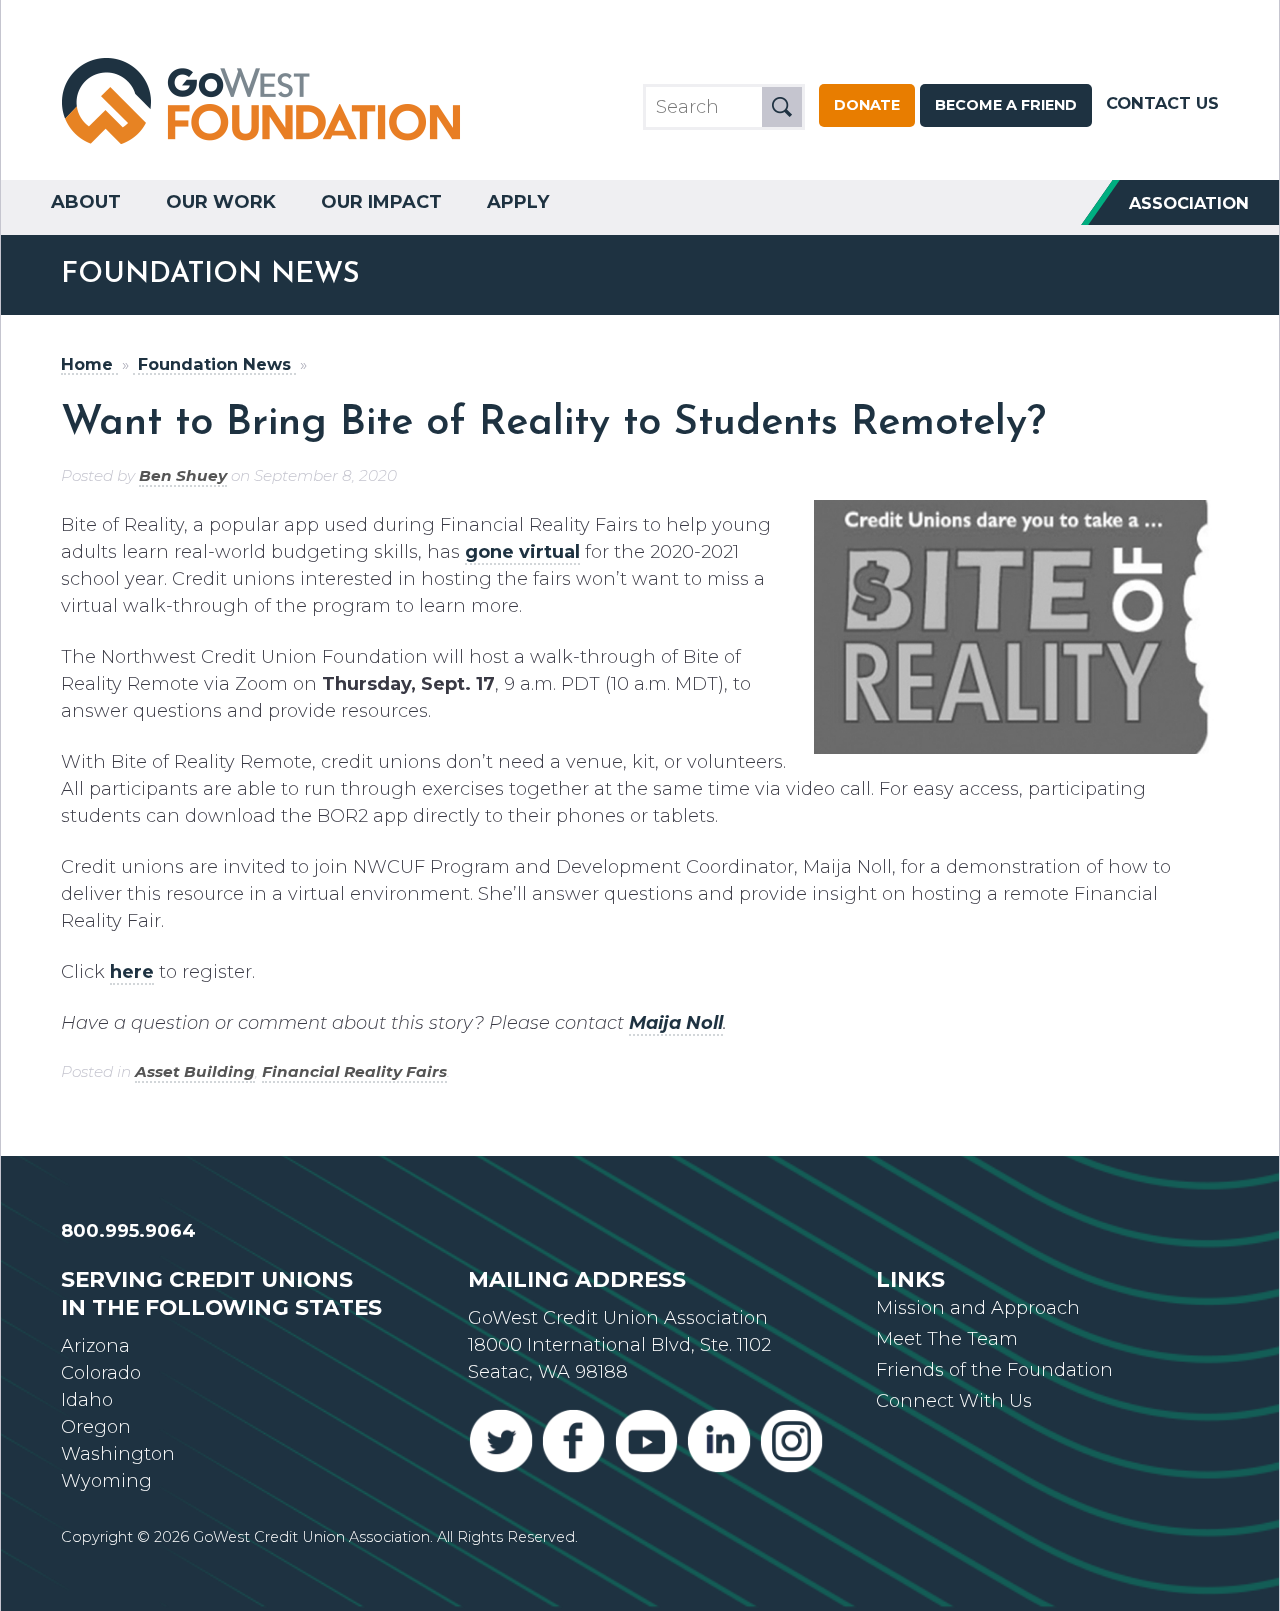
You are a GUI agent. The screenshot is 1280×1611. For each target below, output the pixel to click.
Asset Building (195, 1071)
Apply (518, 202)
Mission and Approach (978, 1308)
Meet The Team (947, 1339)
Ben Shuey (183, 475)
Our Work (221, 202)
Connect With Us (954, 1401)
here (132, 972)
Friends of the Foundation (994, 1370)
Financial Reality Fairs (354, 1071)
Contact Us (1162, 103)
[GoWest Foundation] (261, 146)
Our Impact (381, 202)
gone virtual (522, 552)
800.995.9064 (128, 1231)
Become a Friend (1006, 105)
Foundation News (214, 364)
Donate (867, 105)
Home (87, 364)
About (86, 202)
